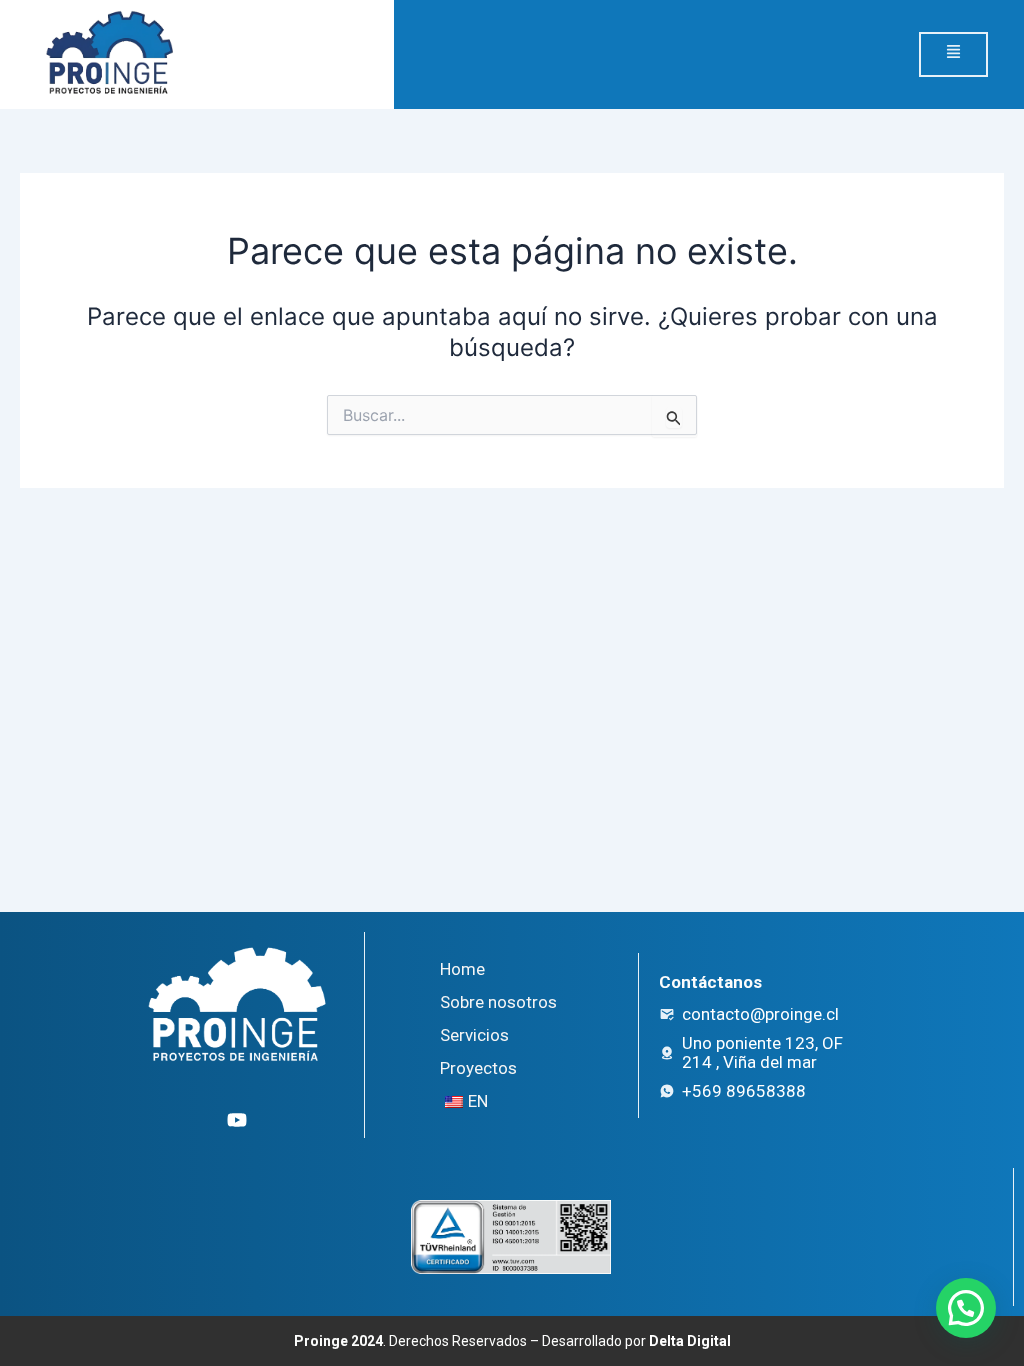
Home (462, 969)
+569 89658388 (744, 1091)
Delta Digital (690, 1341)
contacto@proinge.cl (760, 1014)
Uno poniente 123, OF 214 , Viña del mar (762, 1052)
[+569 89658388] (667, 1091)
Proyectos (478, 1068)
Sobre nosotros (498, 1002)
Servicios (474, 1035)
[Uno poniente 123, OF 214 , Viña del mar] (667, 1053)
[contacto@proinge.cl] (667, 1014)
